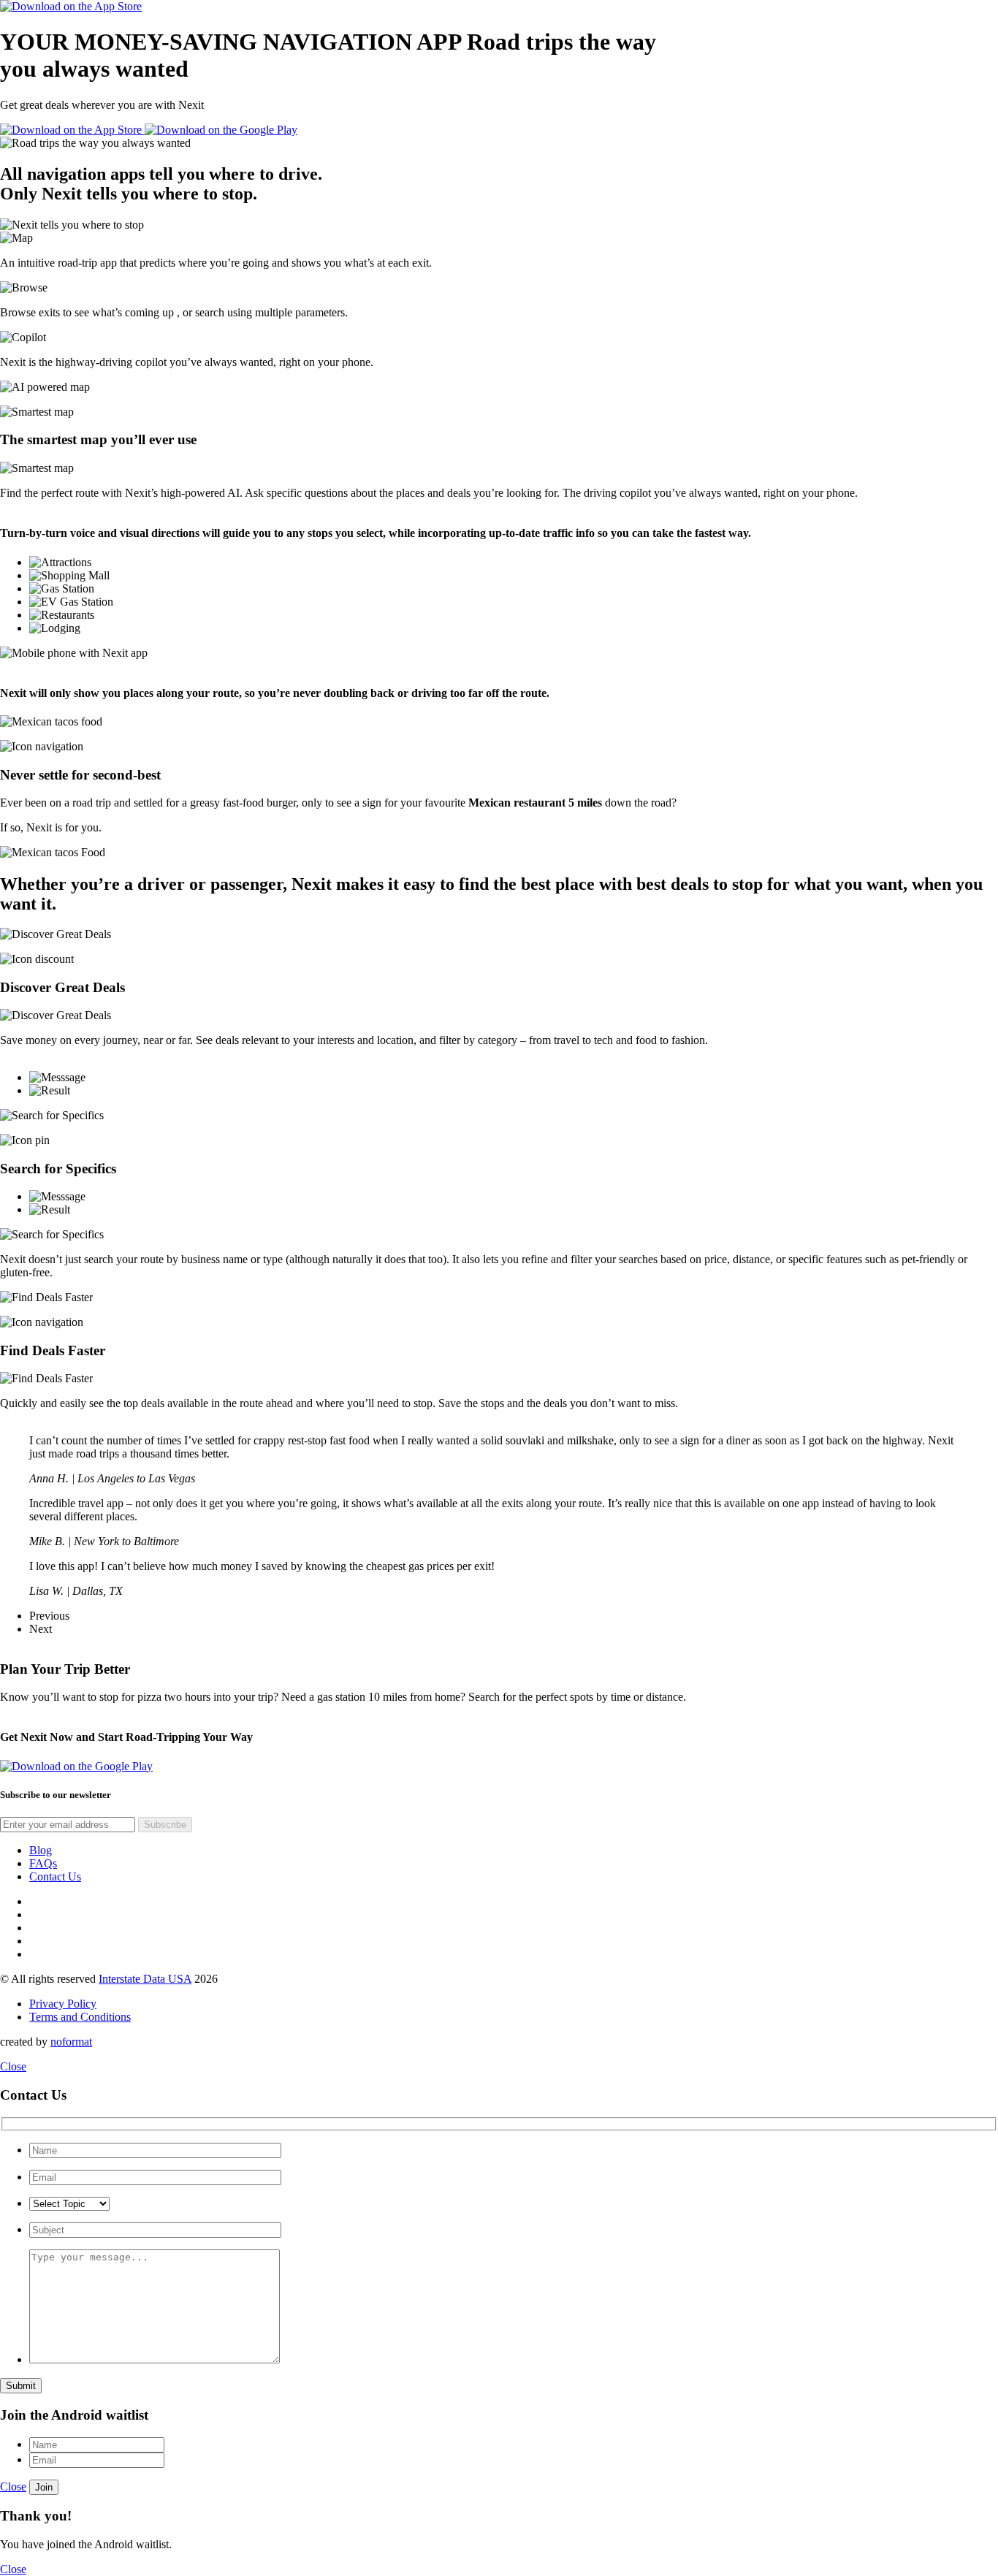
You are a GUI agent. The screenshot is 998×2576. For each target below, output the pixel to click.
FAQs (43, 1863)
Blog (41, 1850)
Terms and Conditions (80, 2017)
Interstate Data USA (145, 1979)
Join (44, 2487)
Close (13, 2066)
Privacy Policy (63, 2004)
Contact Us (55, 1876)
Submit (21, 2386)
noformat (71, 2042)
